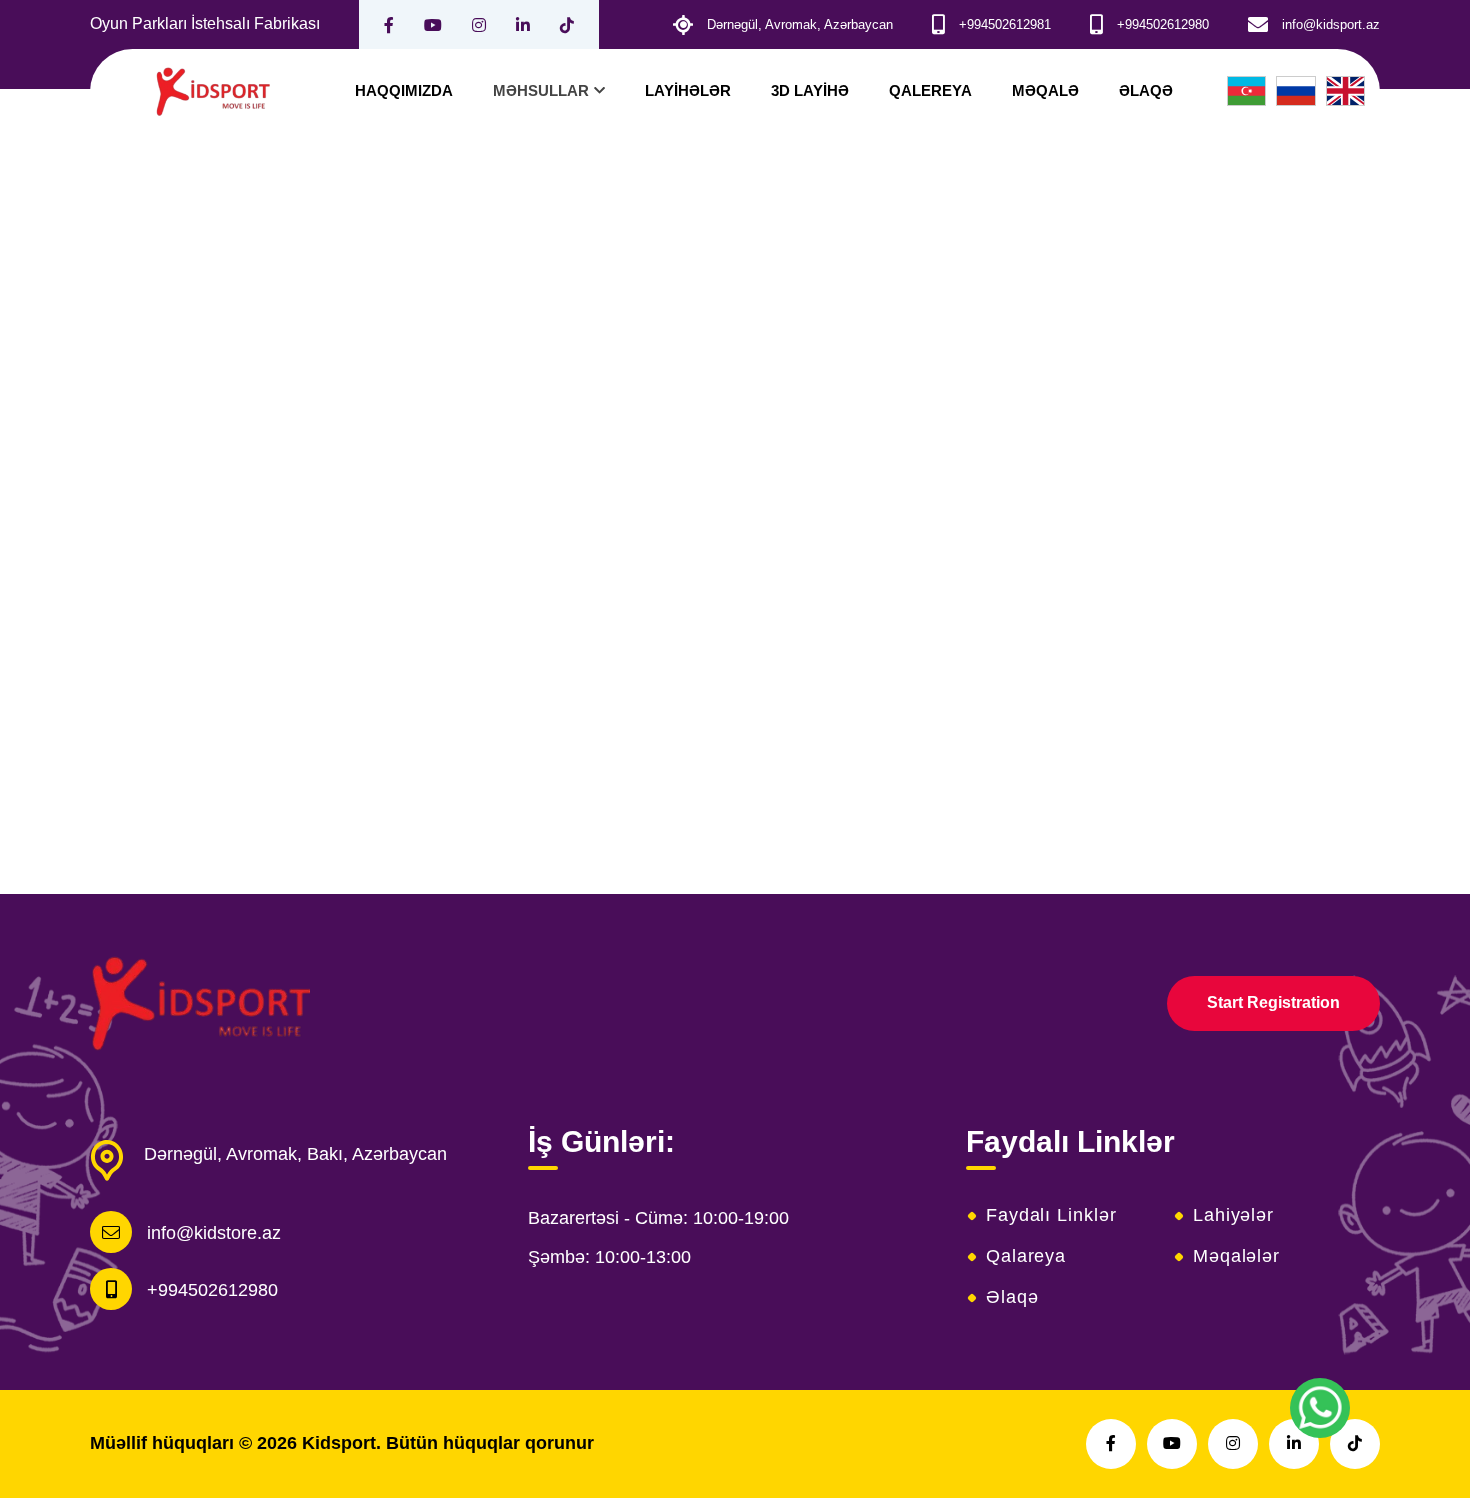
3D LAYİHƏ (810, 90)
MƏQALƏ (1045, 90)
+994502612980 (1163, 24)
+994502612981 (1005, 24)
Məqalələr (1236, 1256)
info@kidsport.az (1331, 24)
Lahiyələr (1233, 1215)
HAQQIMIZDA (404, 90)
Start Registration (1273, 1002)
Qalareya (1026, 1256)
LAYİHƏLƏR (688, 90)
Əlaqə (1012, 1297)
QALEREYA (930, 90)
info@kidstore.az (214, 1233)
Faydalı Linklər (1051, 1215)
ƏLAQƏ (1146, 90)
